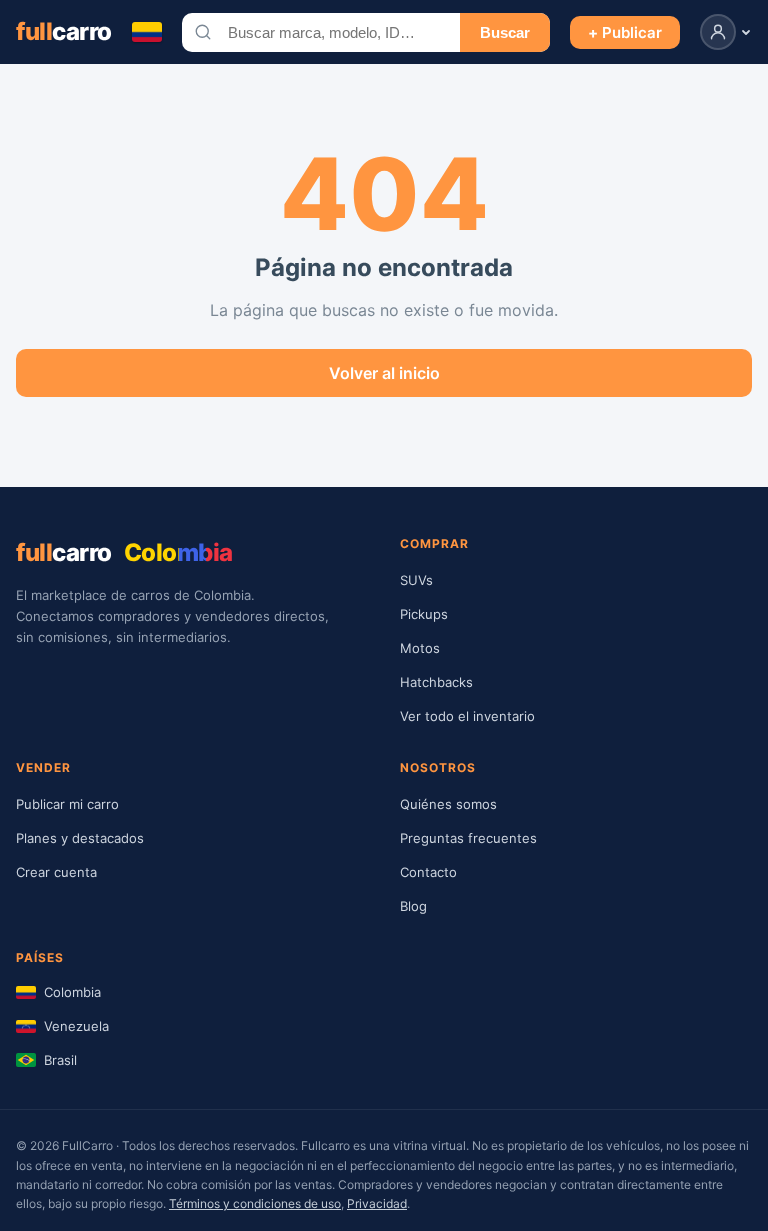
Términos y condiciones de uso (255, 1203)
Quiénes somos (448, 804)
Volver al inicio (384, 373)
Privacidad (377, 1203)
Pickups (424, 614)
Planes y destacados (80, 838)
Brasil (60, 1060)
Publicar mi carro (67, 804)
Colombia (72, 992)
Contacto (428, 872)
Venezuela (76, 1026)
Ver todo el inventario (467, 716)
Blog (413, 906)
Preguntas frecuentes (468, 838)
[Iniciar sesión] (726, 32)
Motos (420, 648)
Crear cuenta (56, 872)
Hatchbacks (436, 682)
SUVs (416, 580)
